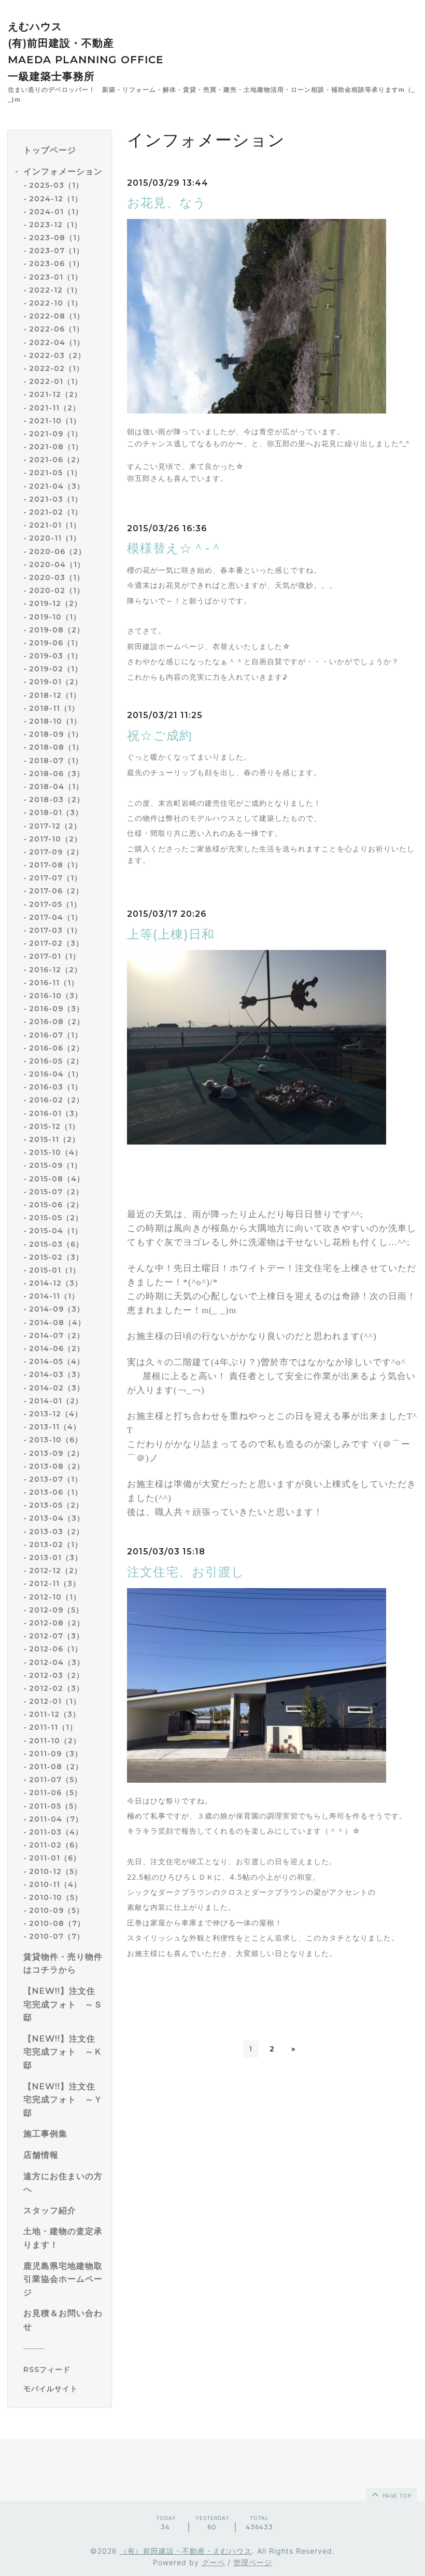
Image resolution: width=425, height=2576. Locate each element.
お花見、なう (167, 203)
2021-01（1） (55, 525)
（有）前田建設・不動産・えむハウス (186, 2551)
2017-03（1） (55, 930)
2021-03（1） (56, 499)
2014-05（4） (57, 1361)
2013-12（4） (56, 1414)
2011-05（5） (55, 1806)
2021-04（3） (57, 486)
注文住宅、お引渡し (186, 1572)
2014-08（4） (57, 1323)
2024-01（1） (56, 212)
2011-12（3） (55, 1714)
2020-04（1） (57, 564)
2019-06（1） (56, 643)
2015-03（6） (56, 1244)
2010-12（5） (55, 1871)
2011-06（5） (55, 1793)
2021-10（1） (55, 421)
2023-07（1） (56, 251)
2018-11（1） (54, 708)
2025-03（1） (56, 185)
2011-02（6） (56, 1845)
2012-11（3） (55, 1583)
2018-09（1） (56, 734)
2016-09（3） (56, 1009)
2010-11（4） (55, 1884)
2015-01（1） (55, 1270)
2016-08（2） (57, 1022)
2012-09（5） (56, 1610)
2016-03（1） (56, 1087)
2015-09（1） (55, 1165)
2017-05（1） (55, 904)
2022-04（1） (57, 342)
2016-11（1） (54, 983)
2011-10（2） (55, 1741)
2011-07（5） (55, 1780)
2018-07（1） (56, 761)
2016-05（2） (56, 1061)
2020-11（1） (55, 538)
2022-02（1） (56, 368)
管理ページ (253, 2562)
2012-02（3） (56, 1688)
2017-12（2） (55, 826)
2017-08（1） (56, 865)
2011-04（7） (56, 1819)
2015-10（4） (56, 1152)
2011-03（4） (56, 1832)
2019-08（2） (57, 630)
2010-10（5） (56, 1897)
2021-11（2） (55, 408)
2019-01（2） (56, 682)
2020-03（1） (57, 577)
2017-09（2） (56, 852)
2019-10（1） (55, 617)
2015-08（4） (57, 1179)
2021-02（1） (56, 512)
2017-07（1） (55, 878)
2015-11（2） (54, 1139)
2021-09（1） (56, 434)
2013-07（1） (56, 1479)
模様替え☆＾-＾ (175, 548)
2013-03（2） (56, 1532)
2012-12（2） (55, 1571)
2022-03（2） (57, 355)
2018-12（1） (55, 695)
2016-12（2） (55, 970)
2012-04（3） (57, 1662)
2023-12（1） (55, 225)
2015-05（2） (56, 1218)
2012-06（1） (56, 1649)
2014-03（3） (57, 1374)
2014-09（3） (57, 1309)
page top (396, 2496)
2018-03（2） (57, 800)
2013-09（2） (56, 1453)
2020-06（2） (58, 552)
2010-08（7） (57, 1923)
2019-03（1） (56, 656)
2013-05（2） (56, 1505)
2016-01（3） (56, 1113)
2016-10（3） (56, 996)
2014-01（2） (56, 1401)
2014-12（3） (56, 1283)
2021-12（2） (55, 394)
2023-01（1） (56, 277)
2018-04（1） (56, 787)
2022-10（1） (56, 303)
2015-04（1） (56, 1231)
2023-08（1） (57, 238)
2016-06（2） (56, 1048)
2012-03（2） (56, 1675)
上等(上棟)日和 (171, 934)
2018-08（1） (56, 747)
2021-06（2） (56, 460)
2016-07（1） (56, 1035)
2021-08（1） (56, 447)
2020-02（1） (57, 590)
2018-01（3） (56, 812)
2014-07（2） (57, 1335)
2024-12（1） (56, 199)
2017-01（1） (55, 956)
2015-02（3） (56, 1257)
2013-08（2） (57, 1466)
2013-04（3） (57, 1518)
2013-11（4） (55, 1427)
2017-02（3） (56, 943)
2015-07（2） (56, 1192)
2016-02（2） (56, 1100)
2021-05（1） (55, 473)
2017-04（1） (56, 917)
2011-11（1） (53, 1727)
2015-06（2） (56, 1205)
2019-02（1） (56, 669)
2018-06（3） (57, 774)
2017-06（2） (56, 891)
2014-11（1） (54, 1296)
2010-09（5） (56, 1910)
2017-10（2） (55, 839)
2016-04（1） (56, 1074)
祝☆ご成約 (160, 735)
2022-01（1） (56, 381)
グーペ (213, 2562)
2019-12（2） (55, 603)
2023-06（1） (56, 264)
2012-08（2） (57, 1623)
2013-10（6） (56, 1440)
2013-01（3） (56, 1558)
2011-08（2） (56, 1767)
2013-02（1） (56, 1545)
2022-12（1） (55, 290)
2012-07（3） (56, 1636)
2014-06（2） (57, 1348)
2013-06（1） (56, 1492)
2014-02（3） (57, 1388)
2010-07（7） (57, 1936)
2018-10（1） (55, 721)
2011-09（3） (56, 1754)
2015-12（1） (54, 1126)
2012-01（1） (55, 1701)
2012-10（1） (55, 1597)
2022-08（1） (57, 316)
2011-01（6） (55, 1858)
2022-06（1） (56, 329)
